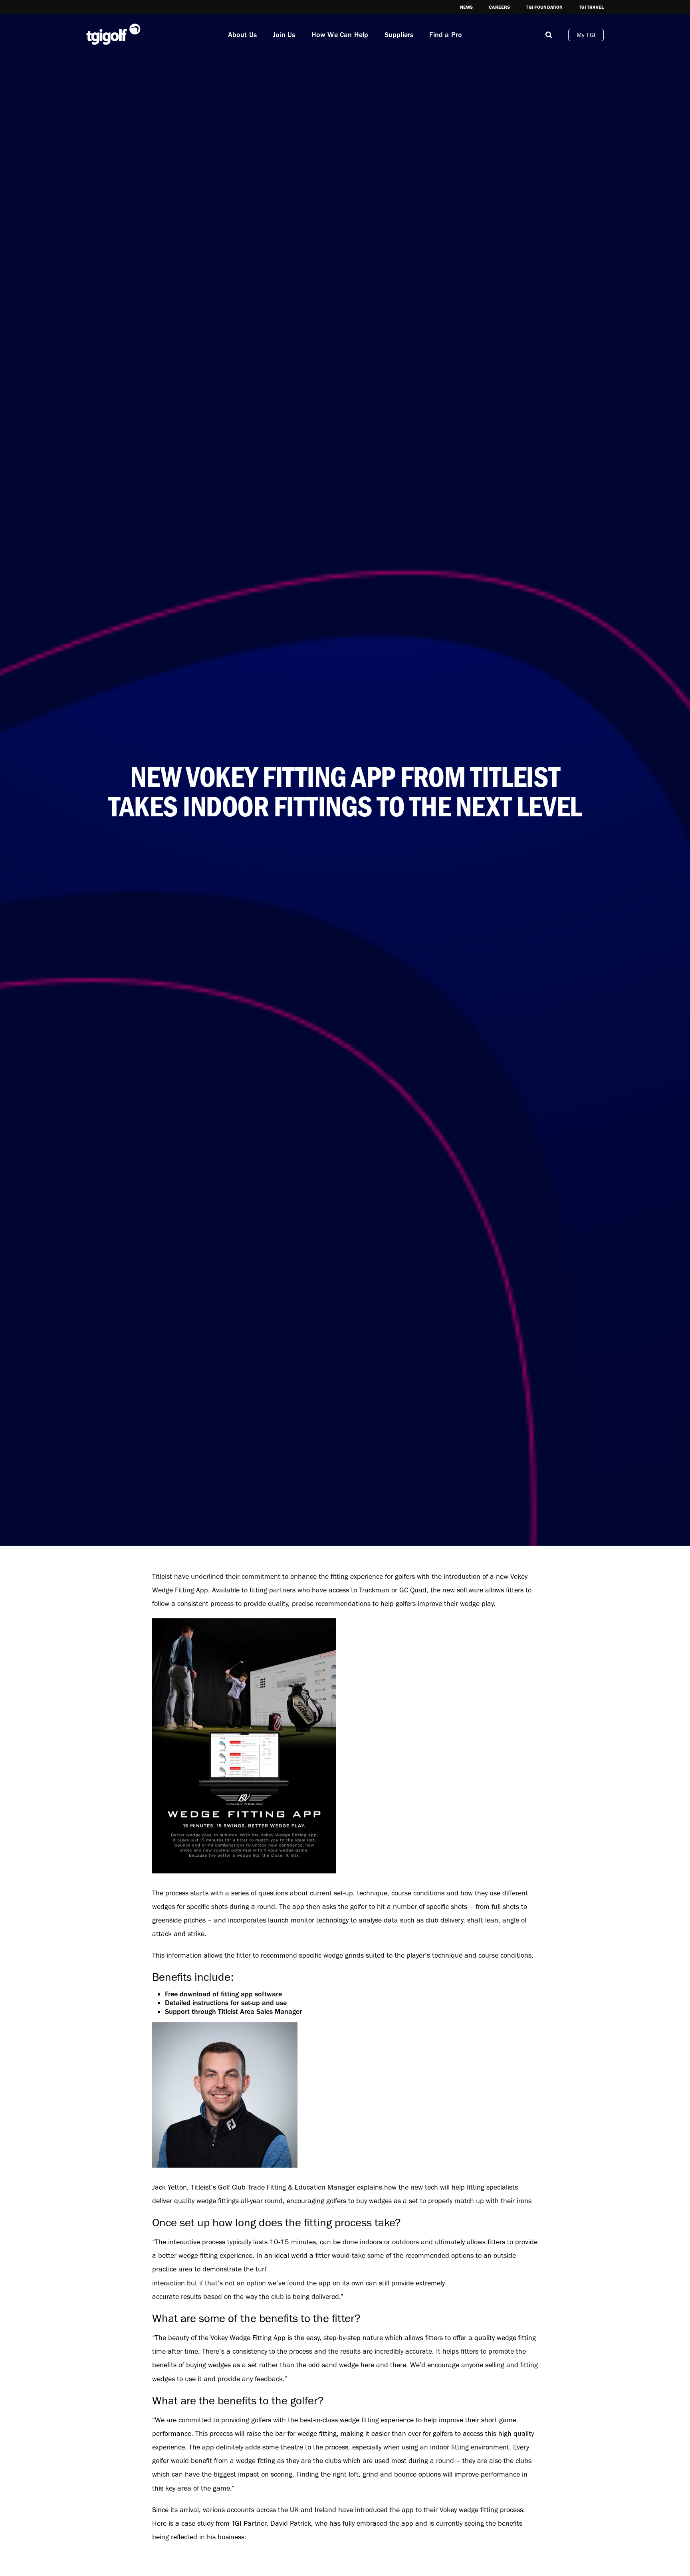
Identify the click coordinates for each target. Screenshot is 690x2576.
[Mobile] (549, 35)
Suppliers (399, 35)
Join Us (284, 35)
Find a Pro (446, 35)
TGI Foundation (544, 7)
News (467, 7)
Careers (499, 7)
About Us (243, 35)
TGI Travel (592, 7)
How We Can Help (340, 35)
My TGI (586, 35)
